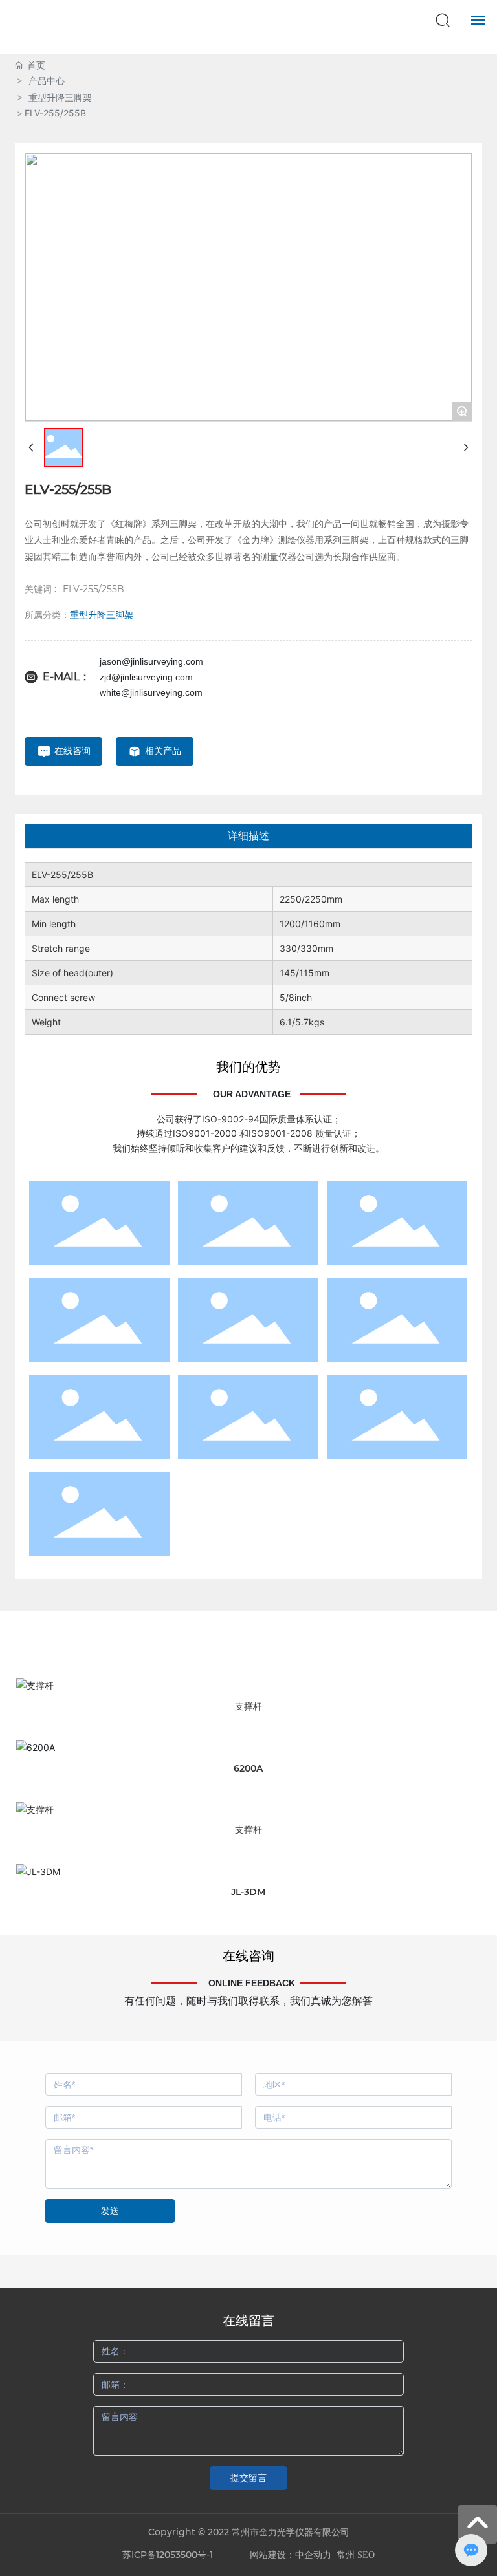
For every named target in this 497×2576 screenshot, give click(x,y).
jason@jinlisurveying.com (151, 661)
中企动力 (313, 2555)
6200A (248, 1768)
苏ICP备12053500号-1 (168, 2555)
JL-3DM (248, 1892)
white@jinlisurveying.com (151, 692)
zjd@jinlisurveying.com (146, 677)
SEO (366, 2555)
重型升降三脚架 (60, 97)
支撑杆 (248, 1706)
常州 (346, 2555)
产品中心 (47, 80)
